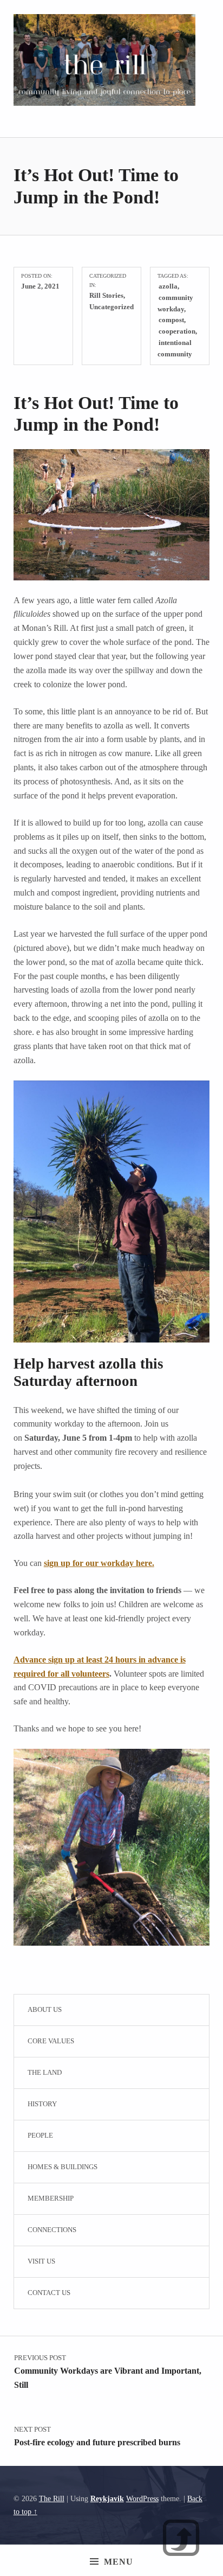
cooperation (177, 331)
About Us (45, 2009)
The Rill (52, 2498)
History (42, 2104)
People (40, 2135)
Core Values (51, 2041)
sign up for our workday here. (99, 1563)
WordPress (142, 2498)
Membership (51, 2198)
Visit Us (41, 2261)
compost (171, 320)
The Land (45, 2072)
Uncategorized (111, 307)
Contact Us (49, 2293)
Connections (52, 2230)
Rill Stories (106, 295)
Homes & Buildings (63, 2167)
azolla (168, 286)
